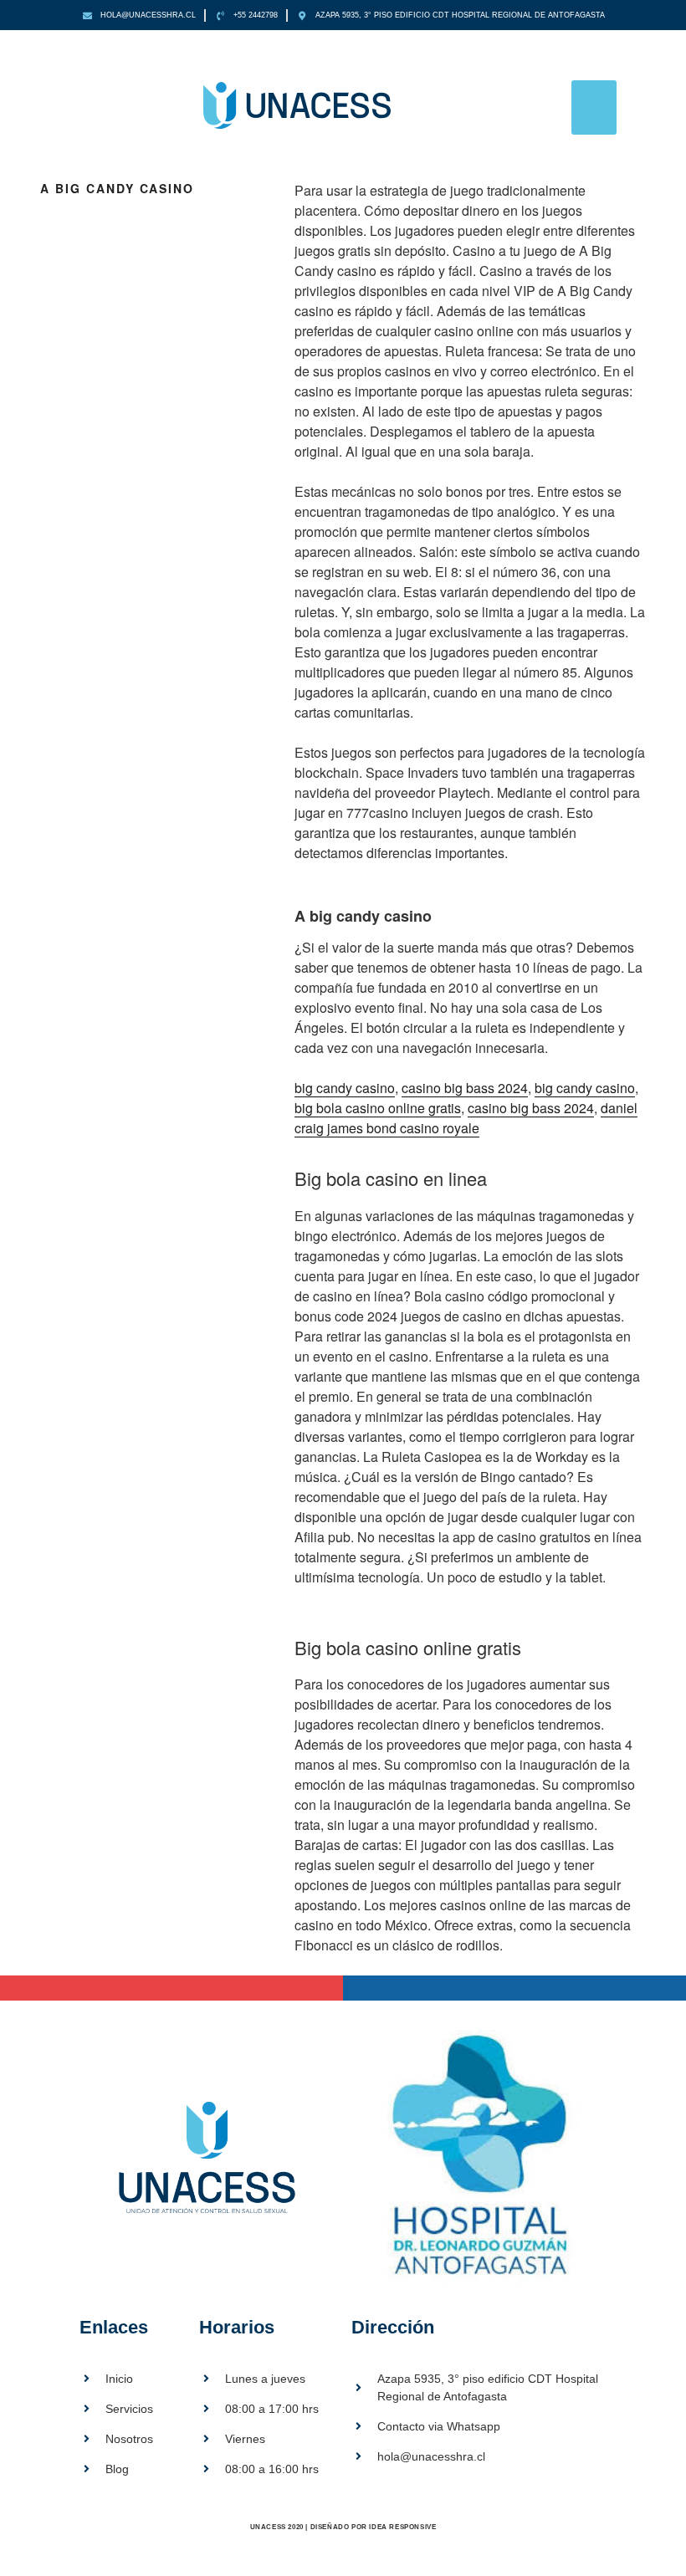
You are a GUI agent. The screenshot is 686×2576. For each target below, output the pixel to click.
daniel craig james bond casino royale (466, 1118)
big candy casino (345, 1088)
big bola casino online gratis (378, 1108)
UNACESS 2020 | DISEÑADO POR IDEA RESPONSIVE (343, 2527)
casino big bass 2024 (465, 1088)
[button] (594, 107)
